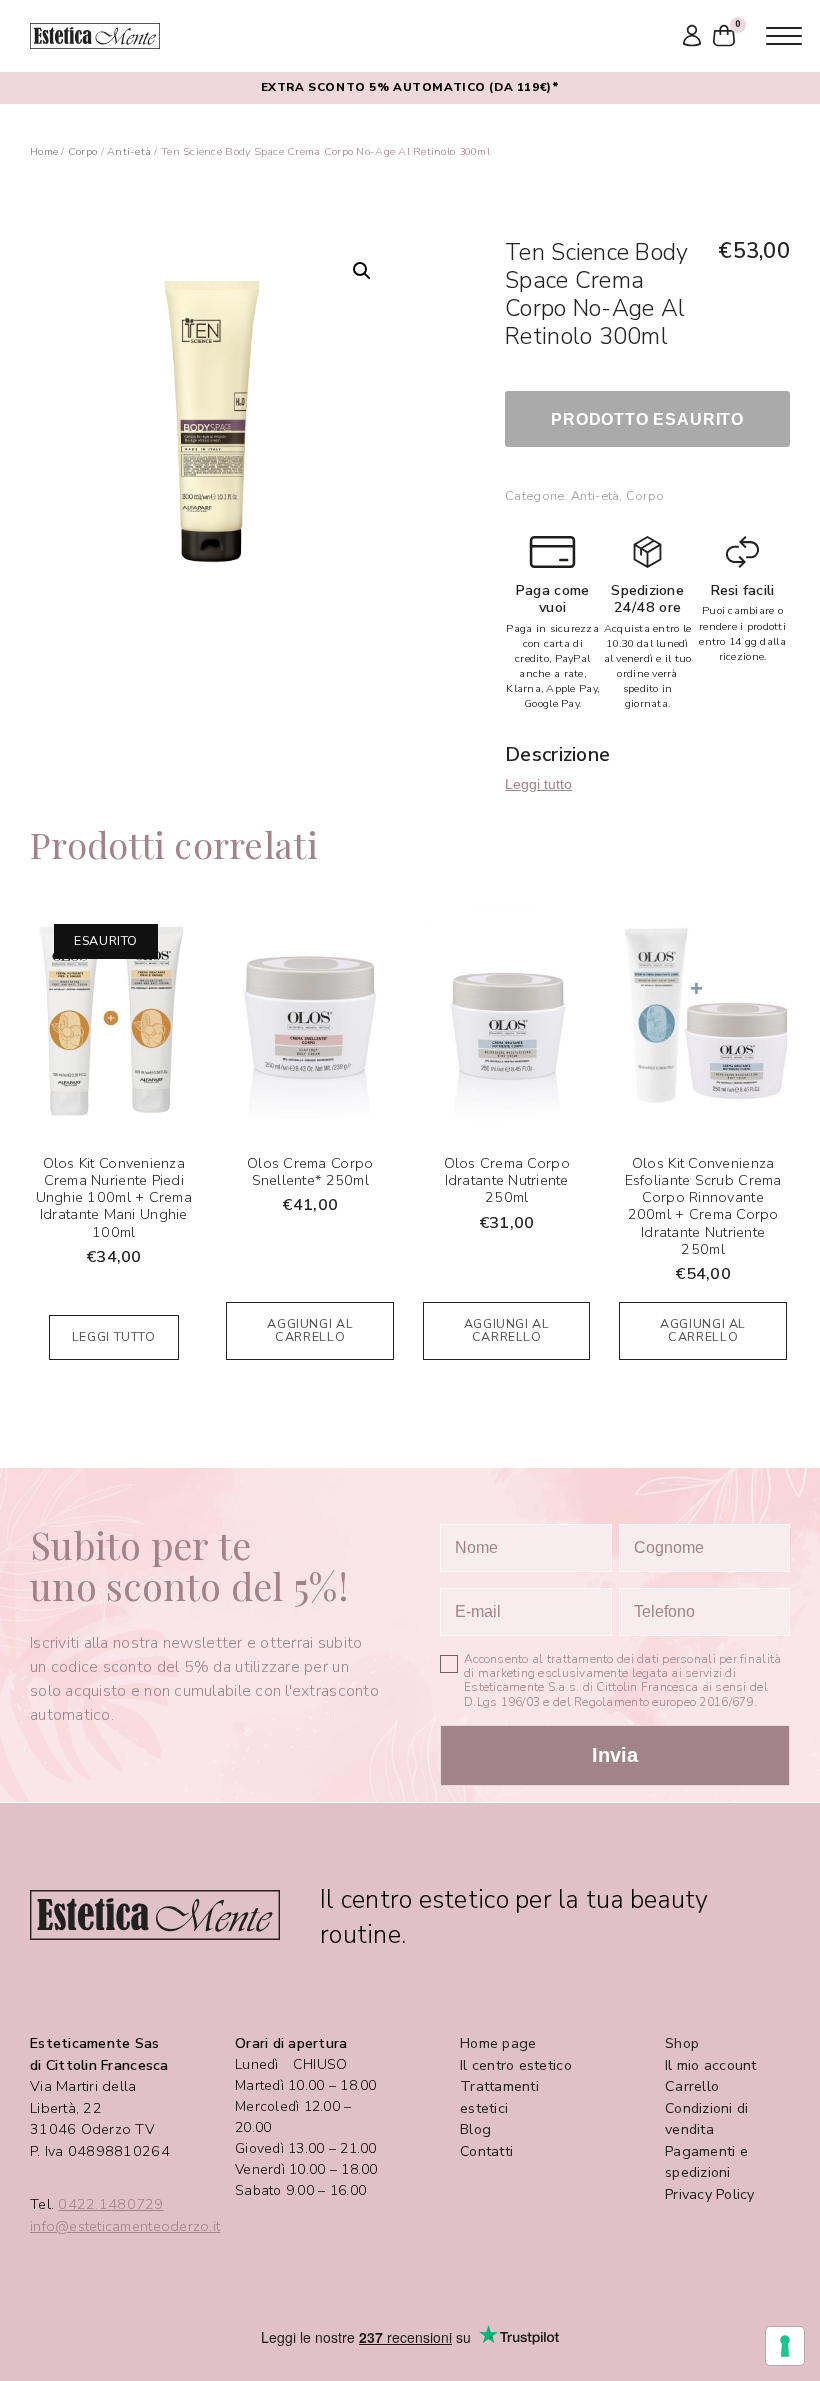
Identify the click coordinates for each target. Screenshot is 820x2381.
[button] (362, 271)
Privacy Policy (710, 2194)
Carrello (692, 2086)
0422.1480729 (110, 2204)
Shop (682, 2043)
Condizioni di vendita (707, 2119)
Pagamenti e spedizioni (706, 2162)
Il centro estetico (516, 2065)
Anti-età (129, 151)
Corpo (82, 151)
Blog (475, 2129)
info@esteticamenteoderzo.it (125, 2226)
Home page (498, 2043)
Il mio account (711, 2065)
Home (44, 151)
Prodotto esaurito (647, 419)
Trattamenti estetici (499, 2097)
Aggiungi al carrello (310, 1330)
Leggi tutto (538, 784)
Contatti (486, 2151)
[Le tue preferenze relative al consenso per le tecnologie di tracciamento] (785, 2346)
